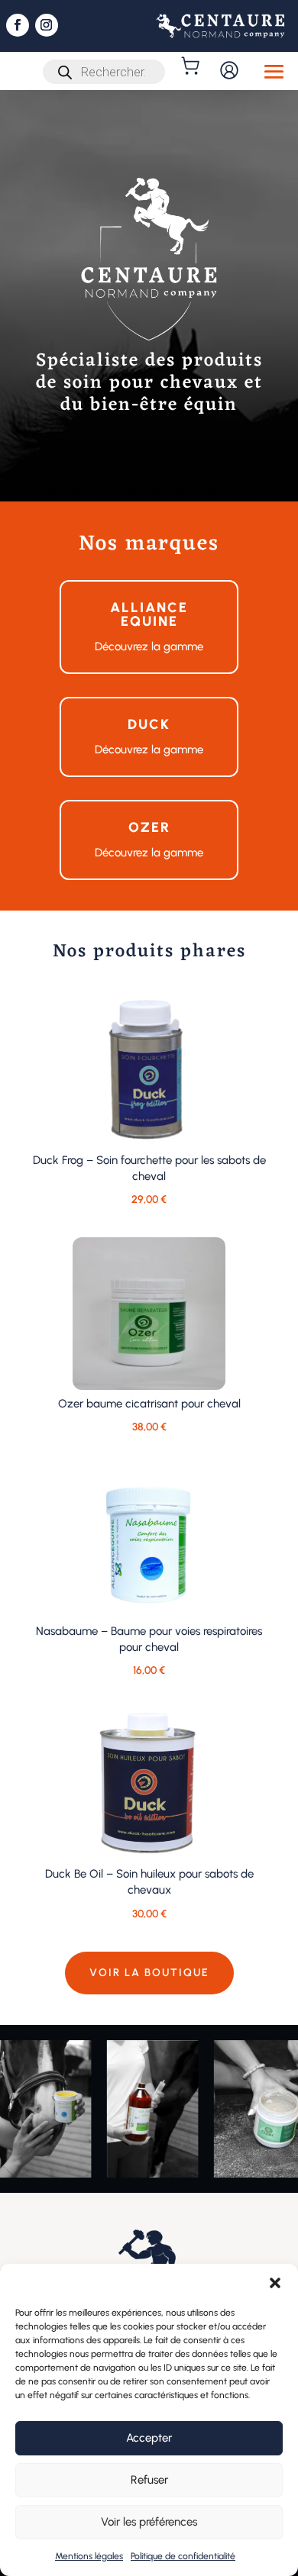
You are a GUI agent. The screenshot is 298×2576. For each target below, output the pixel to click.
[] (192, 66)
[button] (275, 2283)
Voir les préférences (149, 2522)
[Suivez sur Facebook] (18, 25)
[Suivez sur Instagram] (47, 25)
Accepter (149, 2438)
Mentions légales (89, 2556)
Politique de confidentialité (183, 2556)
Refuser (149, 2480)
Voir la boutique (149, 1973)
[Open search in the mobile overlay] (104, 72)
